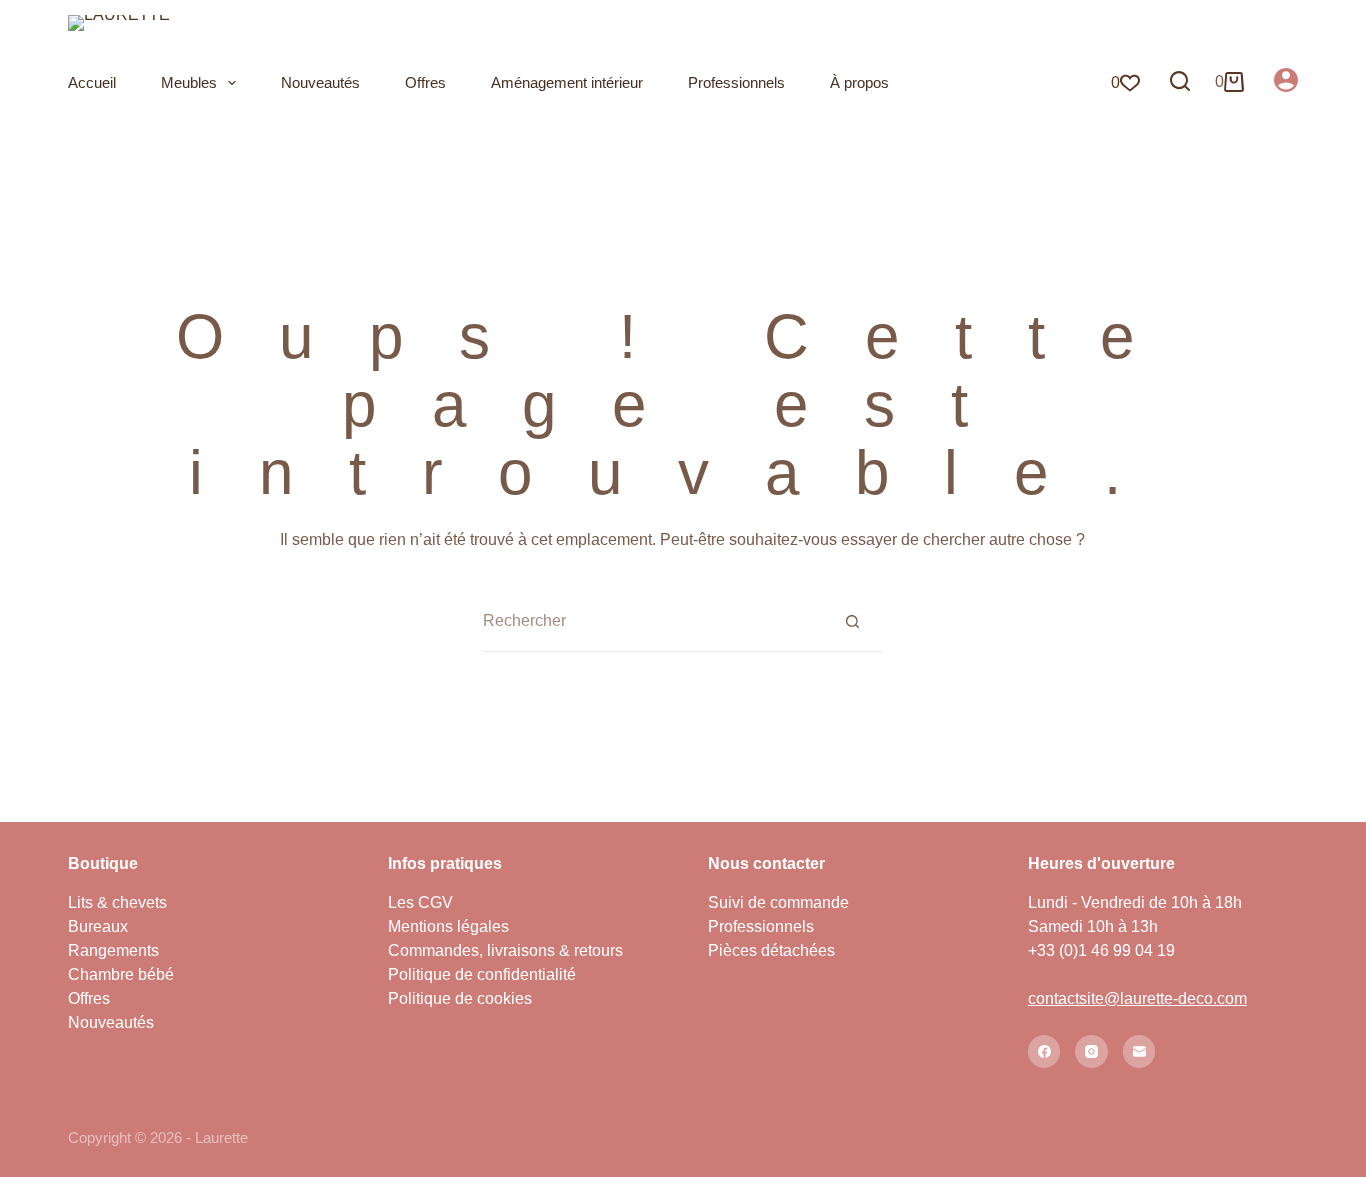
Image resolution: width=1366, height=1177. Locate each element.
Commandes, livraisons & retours (505, 950)
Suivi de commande (778, 902)
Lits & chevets (117, 902)
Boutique (103, 863)
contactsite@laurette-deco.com (1137, 998)
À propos (859, 82)
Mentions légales (448, 926)
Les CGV (420, 902)
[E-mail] (1139, 1051)
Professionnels (736, 82)
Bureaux (98, 926)
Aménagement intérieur (567, 82)
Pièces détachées (771, 950)
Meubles (189, 82)
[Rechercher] (1180, 81)
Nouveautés (320, 82)
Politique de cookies (460, 998)
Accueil (92, 82)
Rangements (113, 950)
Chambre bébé (121, 974)
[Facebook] (1044, 1051)
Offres (425, 82)
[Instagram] (1091, 1051)
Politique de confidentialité (482, 974)
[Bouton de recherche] (853, 621)
